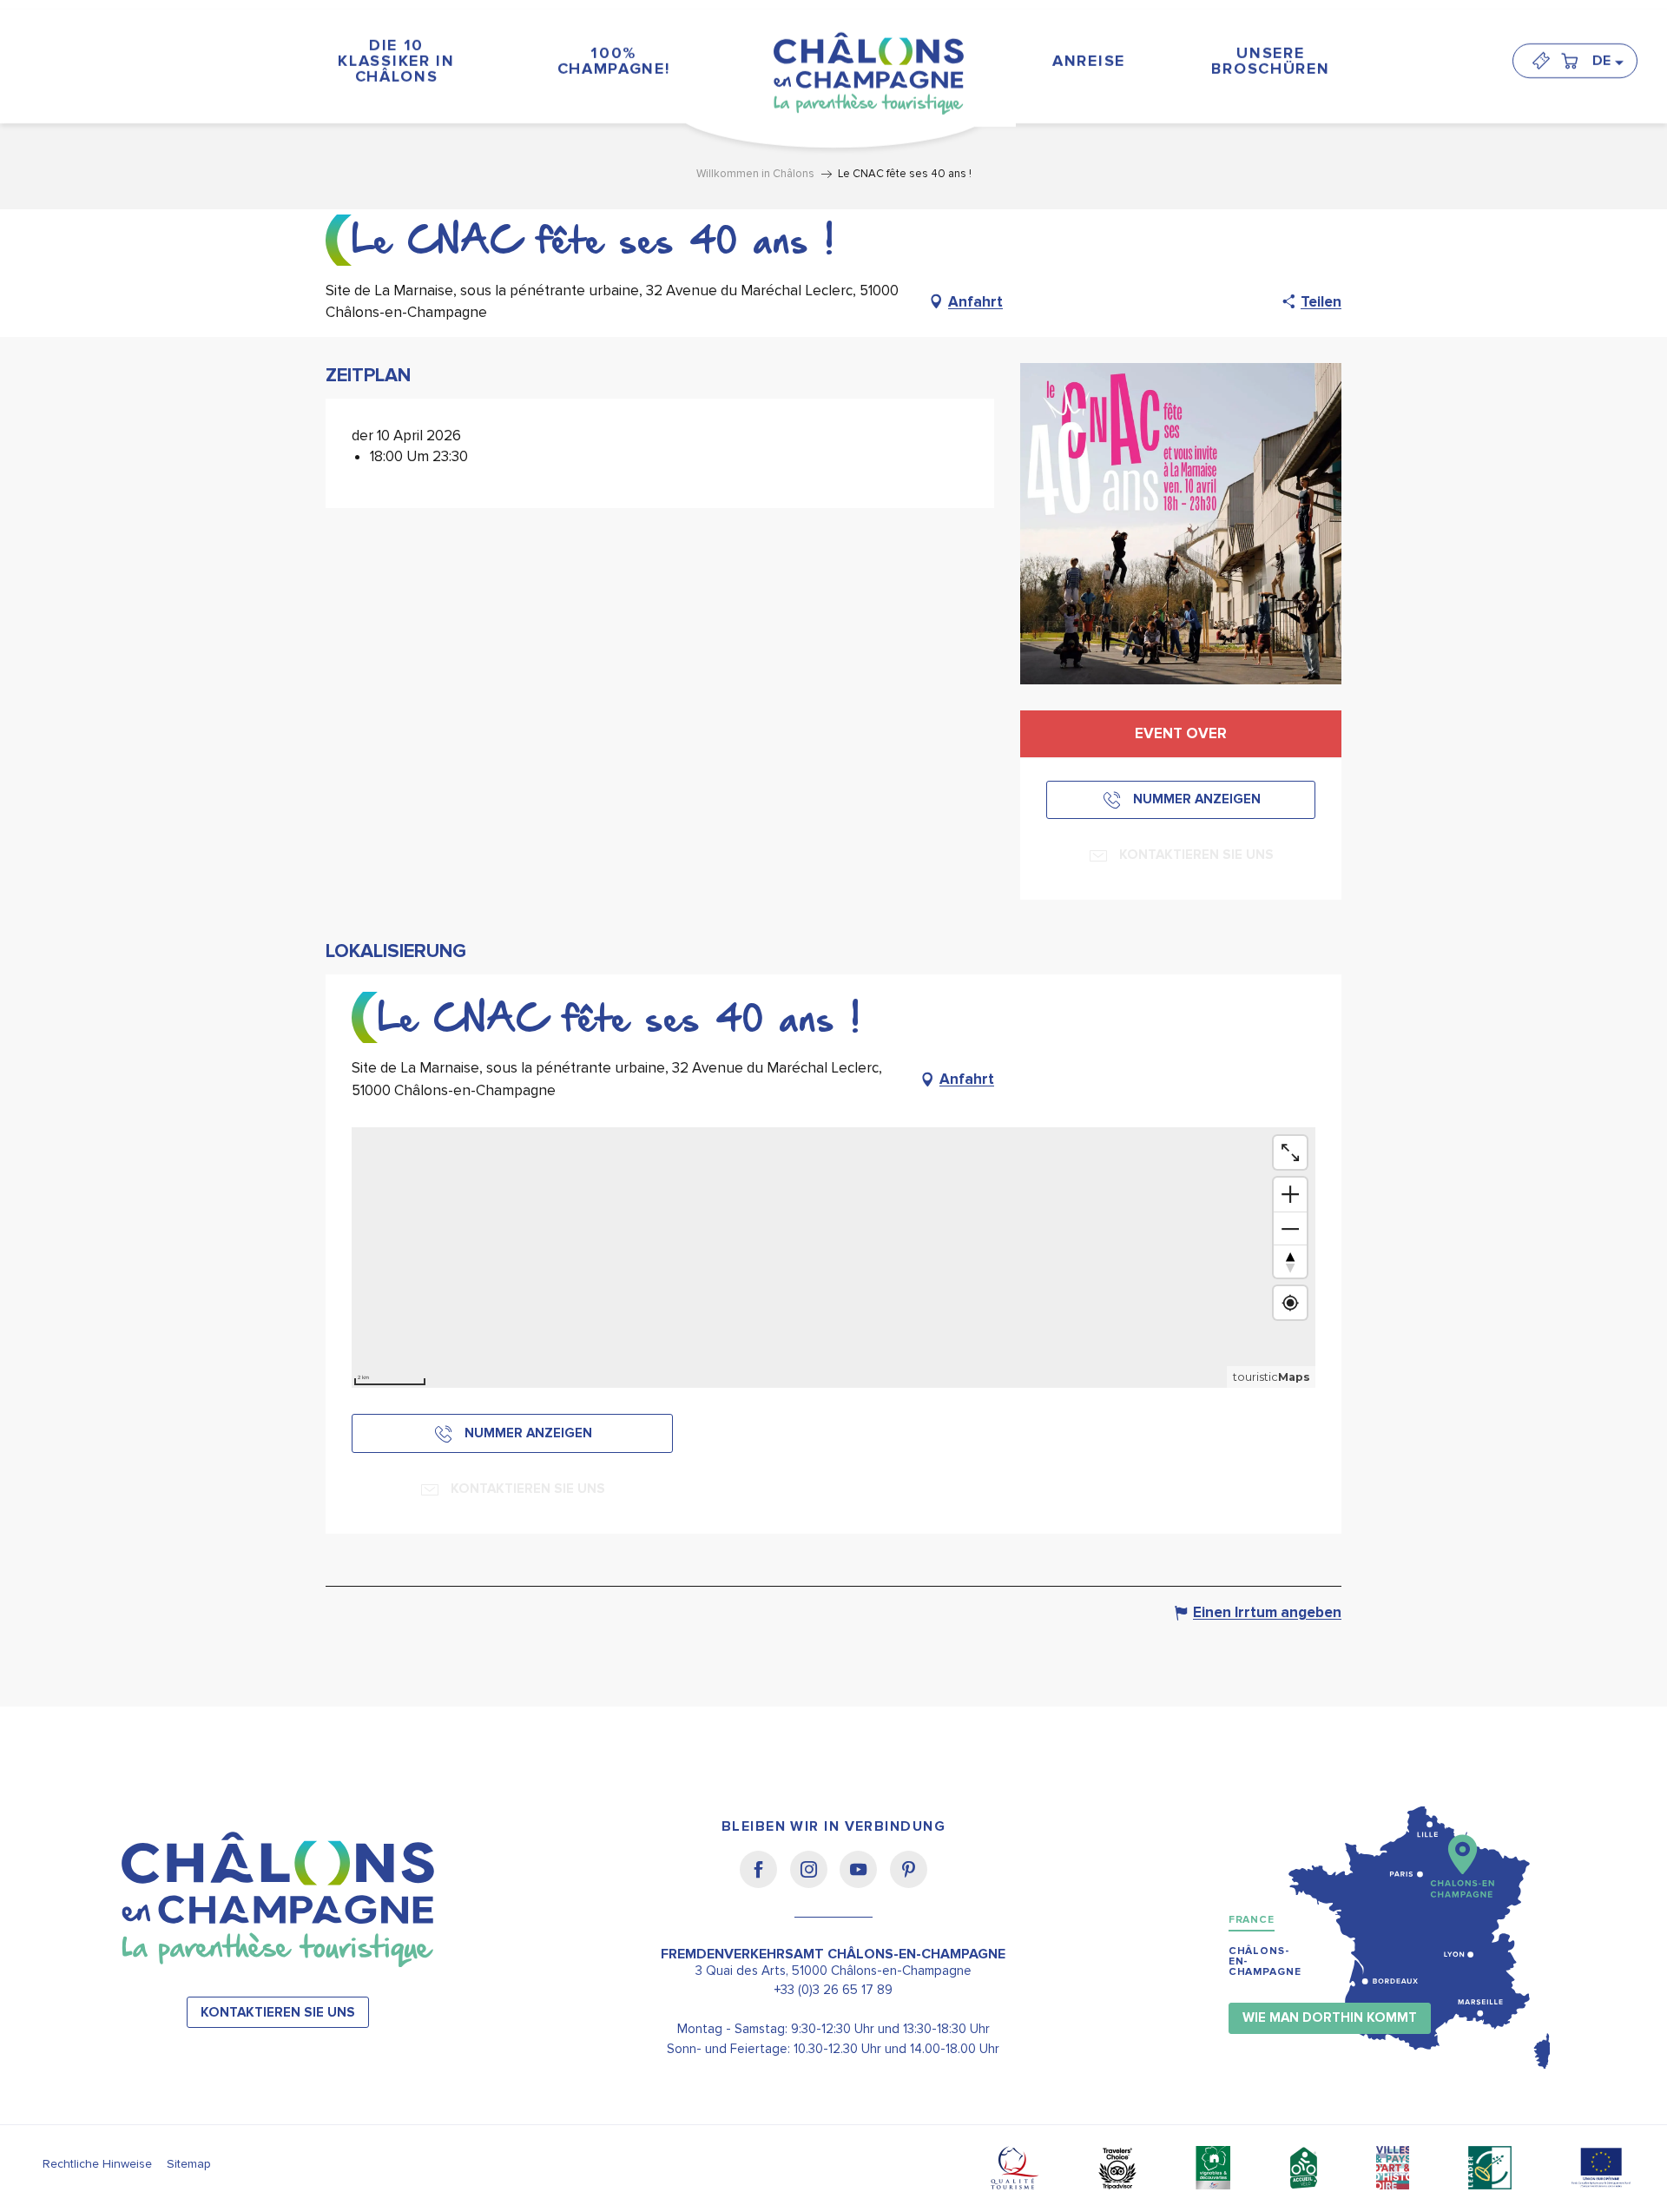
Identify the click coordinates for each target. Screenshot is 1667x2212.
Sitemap (189, 2164)
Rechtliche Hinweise (97, 2164)
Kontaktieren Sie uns (278, 2013)
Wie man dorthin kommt (1330, 2018)
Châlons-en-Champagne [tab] (1265, 1961)
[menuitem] (397, 60)
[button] (1607, 61)
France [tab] (1252, 1920)
